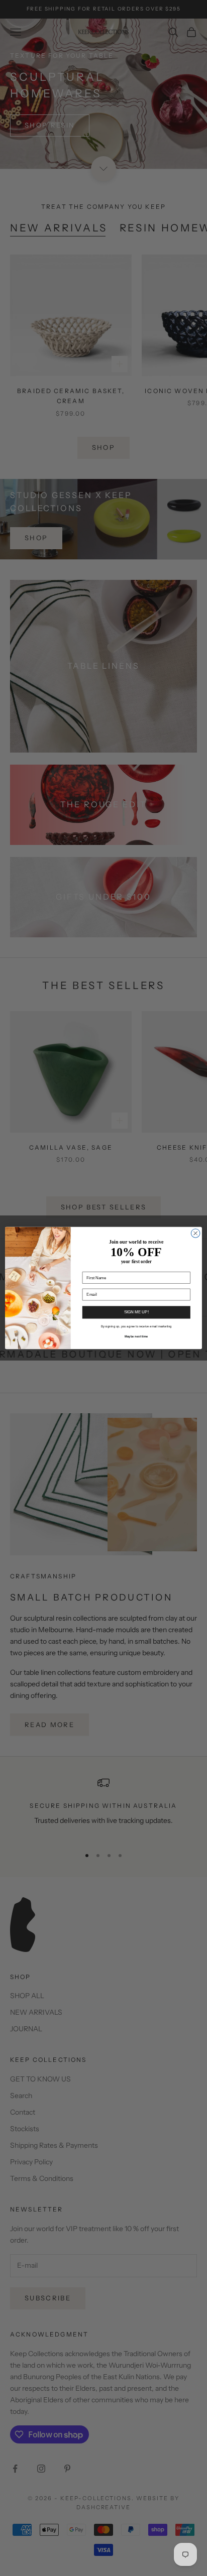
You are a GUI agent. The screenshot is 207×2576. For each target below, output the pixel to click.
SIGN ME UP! (136, 1312)
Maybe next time (136, 1336)
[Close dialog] (195, 1234)
